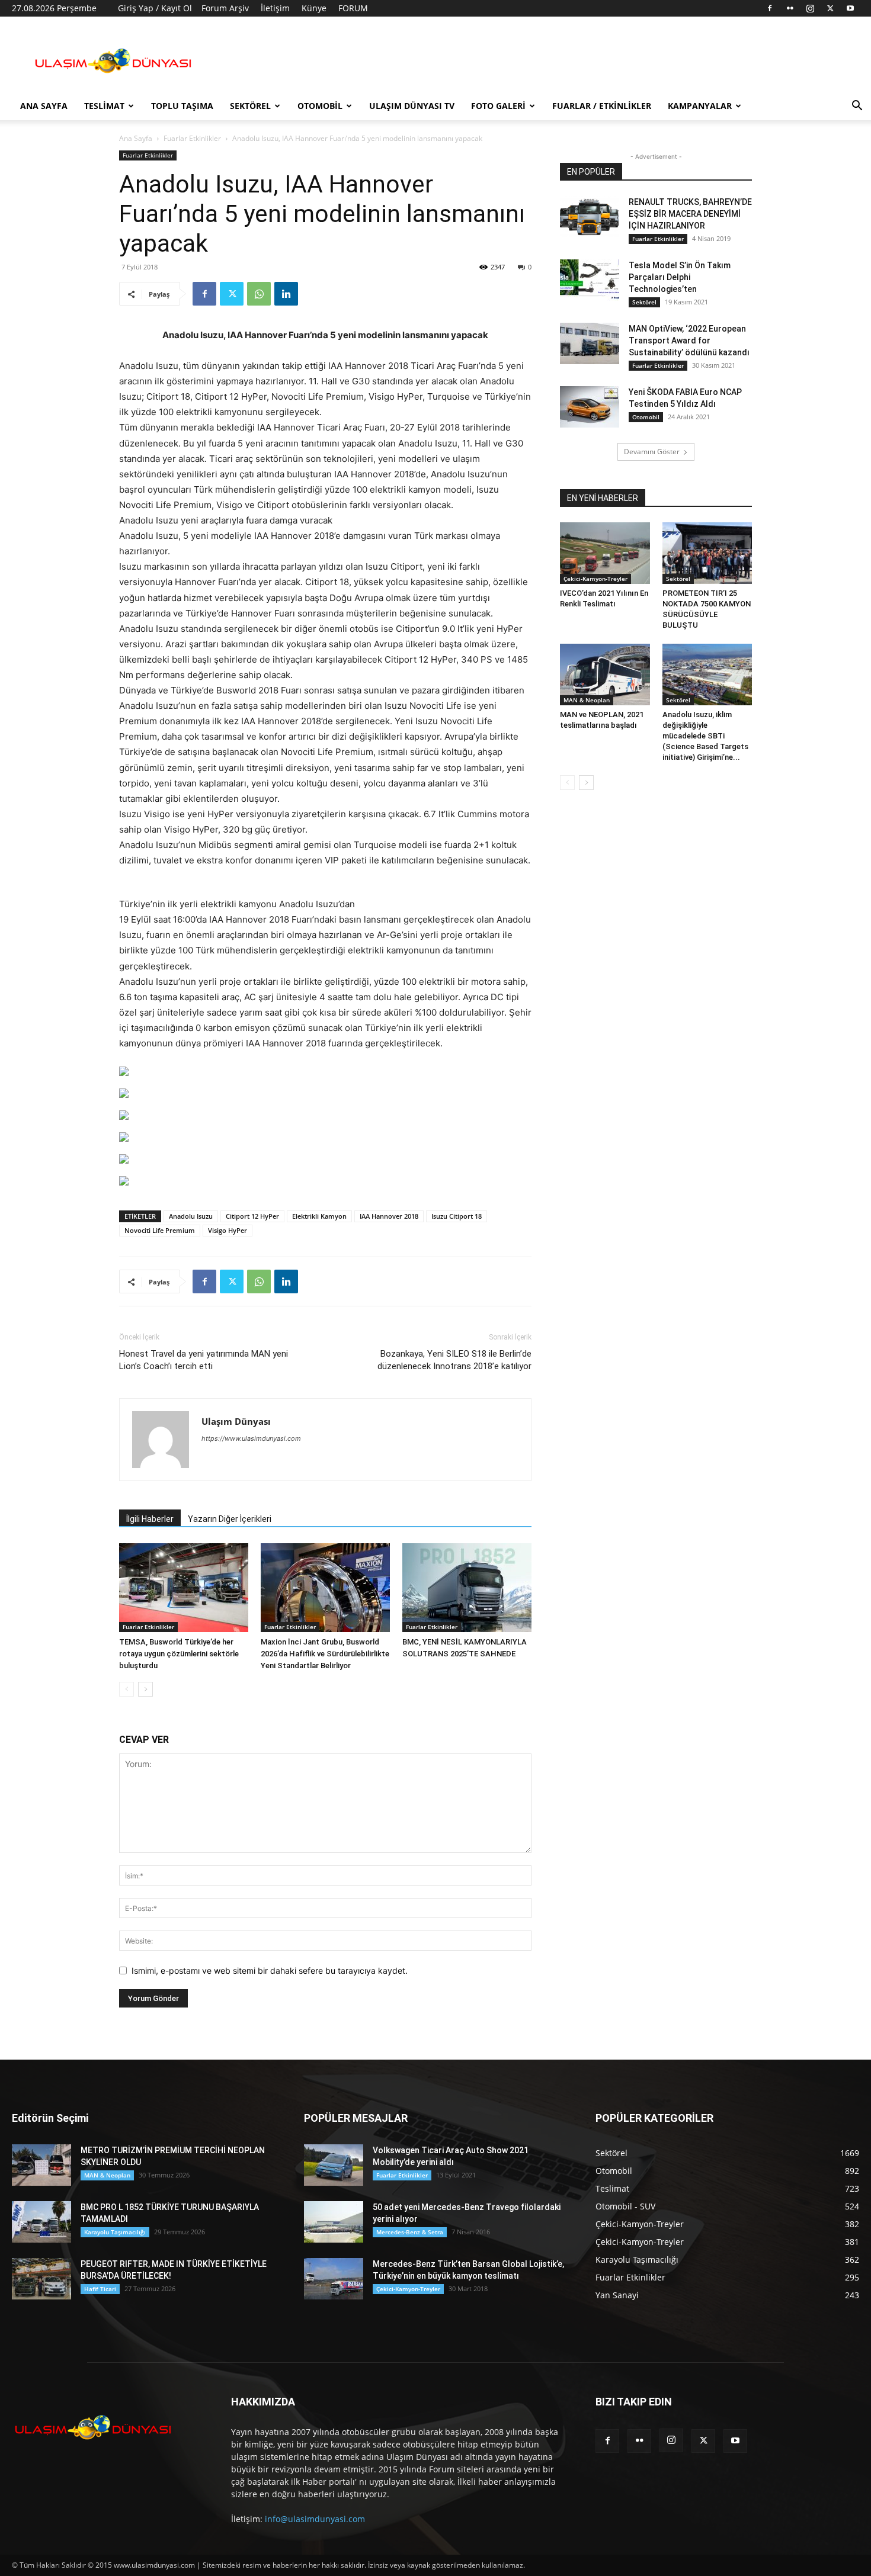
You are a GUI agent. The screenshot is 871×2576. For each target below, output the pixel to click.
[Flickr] (790, 8)
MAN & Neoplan (587, 700)
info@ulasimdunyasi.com (315, 2519)
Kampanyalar (700, 106)
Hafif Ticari (100, 2289)
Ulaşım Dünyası (236, 1421)
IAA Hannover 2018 (389, 1216)
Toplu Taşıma (182, 106)
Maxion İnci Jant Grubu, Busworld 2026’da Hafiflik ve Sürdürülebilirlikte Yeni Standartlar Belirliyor (325, 1654)
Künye (314, 8)
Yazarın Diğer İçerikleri (230, 1519)
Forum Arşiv (225, 8)
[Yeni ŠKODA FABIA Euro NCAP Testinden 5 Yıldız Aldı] (590, 407)
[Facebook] (770, 8)
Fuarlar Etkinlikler (192, 138)
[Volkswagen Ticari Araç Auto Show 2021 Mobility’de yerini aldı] (334, 2165)
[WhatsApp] (259, 294)
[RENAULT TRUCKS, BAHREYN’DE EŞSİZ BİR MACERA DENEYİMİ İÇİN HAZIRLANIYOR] (590, 217)
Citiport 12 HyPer (252, 1216)
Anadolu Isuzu (191, 1216)
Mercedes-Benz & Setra (410, 2232)
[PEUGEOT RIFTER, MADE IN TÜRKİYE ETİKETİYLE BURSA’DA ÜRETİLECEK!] (41, 2279)
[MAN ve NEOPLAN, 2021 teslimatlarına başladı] (605, 674)
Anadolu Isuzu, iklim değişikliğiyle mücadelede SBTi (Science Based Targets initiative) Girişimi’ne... (705, 736)
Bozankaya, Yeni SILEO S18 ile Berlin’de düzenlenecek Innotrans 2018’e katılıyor (454, 1360)
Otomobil (320, 106)
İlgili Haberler (150, 1519)
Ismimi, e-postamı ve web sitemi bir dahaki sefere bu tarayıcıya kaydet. (270, 1970)
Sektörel (250, 106)
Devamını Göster (652, 452)
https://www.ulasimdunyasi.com (251, 1438)
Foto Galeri (498, 106)
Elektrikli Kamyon (319, 1216)
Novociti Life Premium (160, 1230)
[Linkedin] (286, 294)
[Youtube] (850, 8)
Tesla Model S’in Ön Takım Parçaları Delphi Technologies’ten (680, 277)
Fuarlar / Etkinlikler (602, 106)
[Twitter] (830, 8)
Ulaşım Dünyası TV (412, 106)
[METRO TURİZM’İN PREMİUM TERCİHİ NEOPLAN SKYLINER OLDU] (41, 2165)
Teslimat (104, 106)
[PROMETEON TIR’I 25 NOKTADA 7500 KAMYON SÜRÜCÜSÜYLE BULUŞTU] (707, 553)
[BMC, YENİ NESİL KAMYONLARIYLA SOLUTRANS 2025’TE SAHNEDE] (467, 1588)
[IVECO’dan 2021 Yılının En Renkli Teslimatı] (605, 553)
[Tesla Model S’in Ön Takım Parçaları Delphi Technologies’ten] (590, 280)
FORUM (353, 8)
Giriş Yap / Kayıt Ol (155, 8)
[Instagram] (810, 8)
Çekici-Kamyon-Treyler (595, 579)
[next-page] (145, 1689)
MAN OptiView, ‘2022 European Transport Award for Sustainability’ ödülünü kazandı (689, 341)
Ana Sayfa (44, 106)
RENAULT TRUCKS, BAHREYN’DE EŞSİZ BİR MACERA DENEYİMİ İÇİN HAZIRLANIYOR (690, 214)
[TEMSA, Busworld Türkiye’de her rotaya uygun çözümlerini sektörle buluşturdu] (184, 1588)
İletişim (275, 8)
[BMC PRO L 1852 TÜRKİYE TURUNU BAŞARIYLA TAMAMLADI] (41, 2222)
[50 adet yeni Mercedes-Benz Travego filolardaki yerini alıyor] (334, 2222)
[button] (857, 107)
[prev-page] (127, 1689)
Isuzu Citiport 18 (457, 1216)
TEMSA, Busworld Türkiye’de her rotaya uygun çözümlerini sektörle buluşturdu (179, 1654)
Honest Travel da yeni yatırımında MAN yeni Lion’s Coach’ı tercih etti (204, 1360)
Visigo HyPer (228, 1230)
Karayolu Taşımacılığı (115, 2232)
